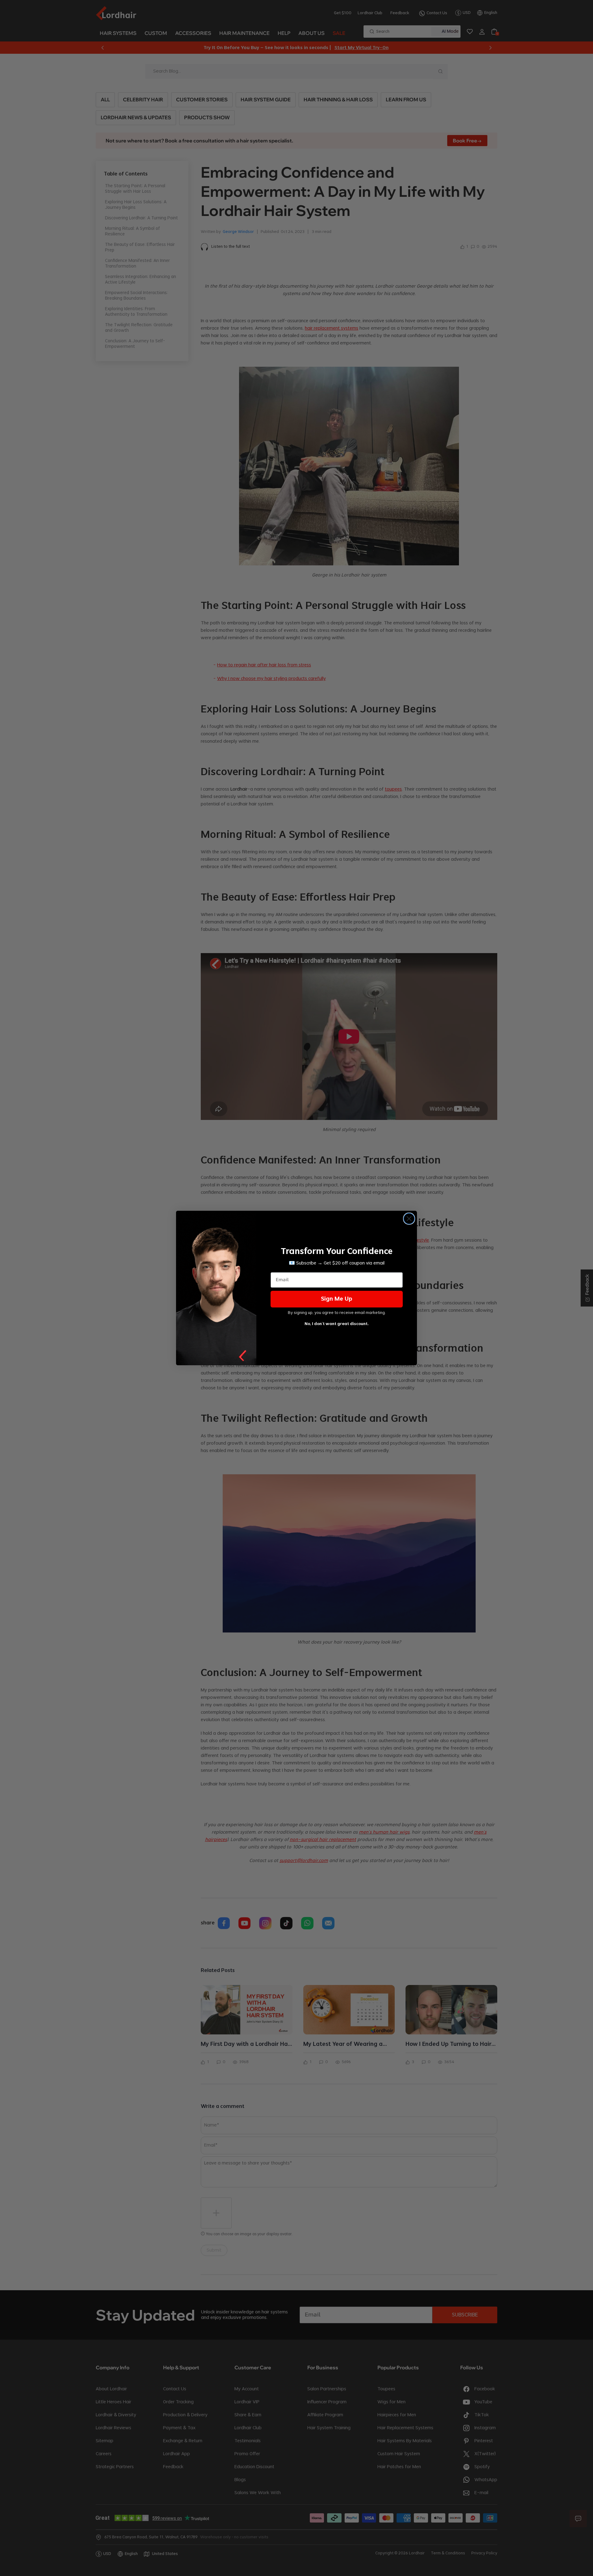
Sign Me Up (337, 1299)
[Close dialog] (409, 1219)
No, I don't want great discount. (337, 1324)
